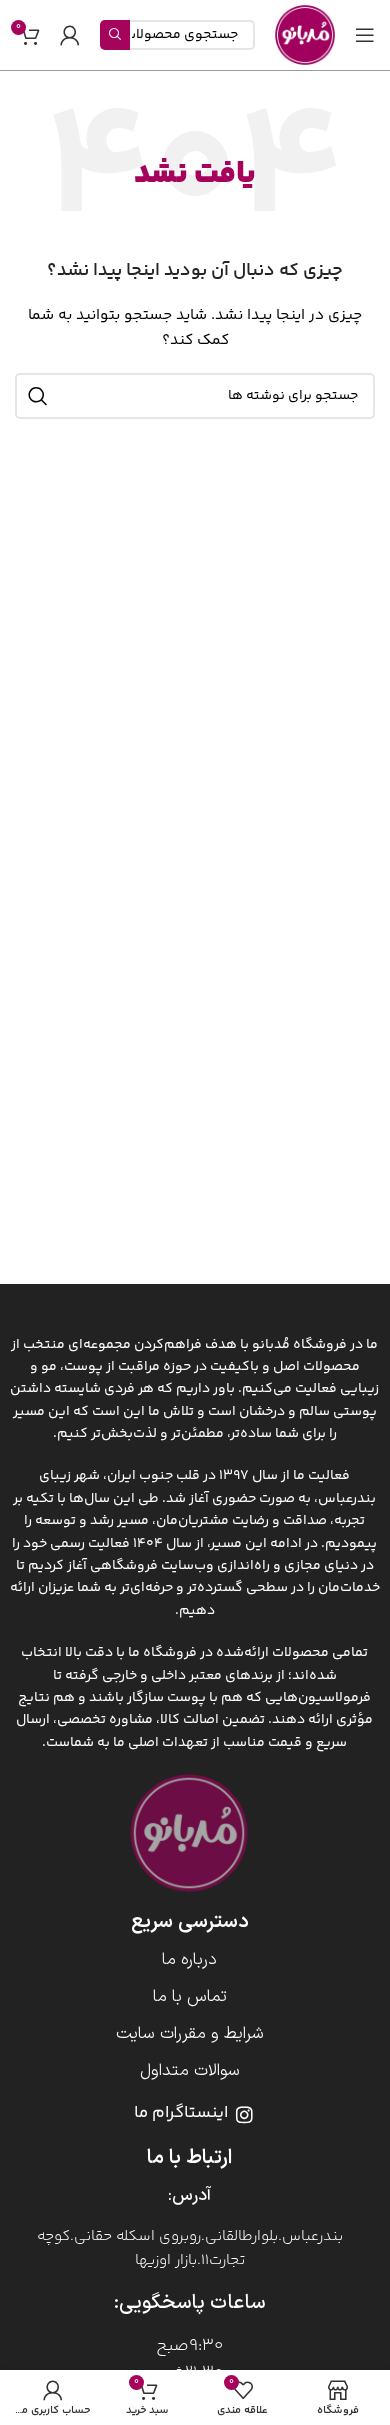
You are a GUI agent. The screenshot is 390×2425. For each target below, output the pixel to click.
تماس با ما (190, 1997)
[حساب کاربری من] (70, 35)
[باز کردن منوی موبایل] (365, 35)
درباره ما (189, 1960)
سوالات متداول (190, 2071)
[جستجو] (38, 396)
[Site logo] (305, 35)
